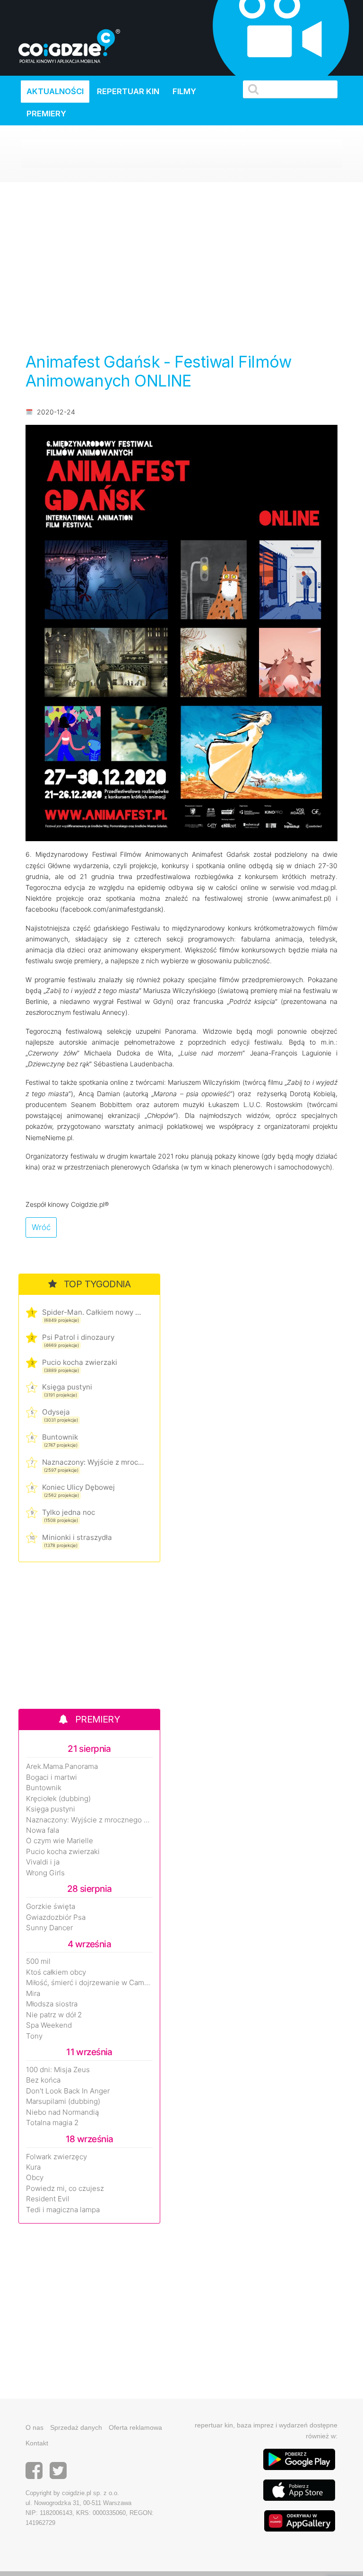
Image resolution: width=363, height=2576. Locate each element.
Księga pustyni (67, 1387)
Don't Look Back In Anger (68, 2091)
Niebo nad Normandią (62, 2112)
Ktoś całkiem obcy (56, 1972)
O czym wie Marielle (60, 1841)
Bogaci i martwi (52, 1777)
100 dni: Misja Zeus (58, 2070)
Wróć (41, 1227)
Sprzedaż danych (76, 2427)
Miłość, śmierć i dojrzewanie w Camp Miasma (89, 1983)
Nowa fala (43, 1830)
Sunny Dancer (49, 1928)
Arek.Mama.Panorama (62, 1767)
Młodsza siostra (52, 2004)
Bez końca (43, 2080)
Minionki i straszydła (77, 1537)
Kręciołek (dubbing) (58, 1799)
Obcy (35, 2178)
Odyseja (56, 1412)
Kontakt (37, 2443)
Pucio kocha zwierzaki (80, 1362)
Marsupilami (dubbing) (63, 2101)
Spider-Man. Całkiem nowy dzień (93, 1312)
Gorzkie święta (51, 1907)
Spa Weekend (49, 2025)
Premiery (46, 114)
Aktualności (55, 91)
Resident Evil (48, 2199)
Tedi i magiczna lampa (63, 2210)
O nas (35, 2427)
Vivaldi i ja (43, 1862)
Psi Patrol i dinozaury (78, 1337)
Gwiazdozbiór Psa (56, 1917)
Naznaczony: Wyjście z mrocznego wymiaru (93, 1462)
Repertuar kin (128, 91)
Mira (33, 1994)
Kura (33, 2167)
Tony (34, 2036)
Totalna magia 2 (52, 2123)
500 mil (38, 1961)
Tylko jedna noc (69, 1512)
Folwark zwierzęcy (56, 2157)
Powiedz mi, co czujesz (65, 2189)
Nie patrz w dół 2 (54, 2015)
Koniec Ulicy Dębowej (78, 1487)
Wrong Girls (45, 1873)
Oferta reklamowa (135, 2427)
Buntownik (60, 1437)
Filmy (184, 91)
